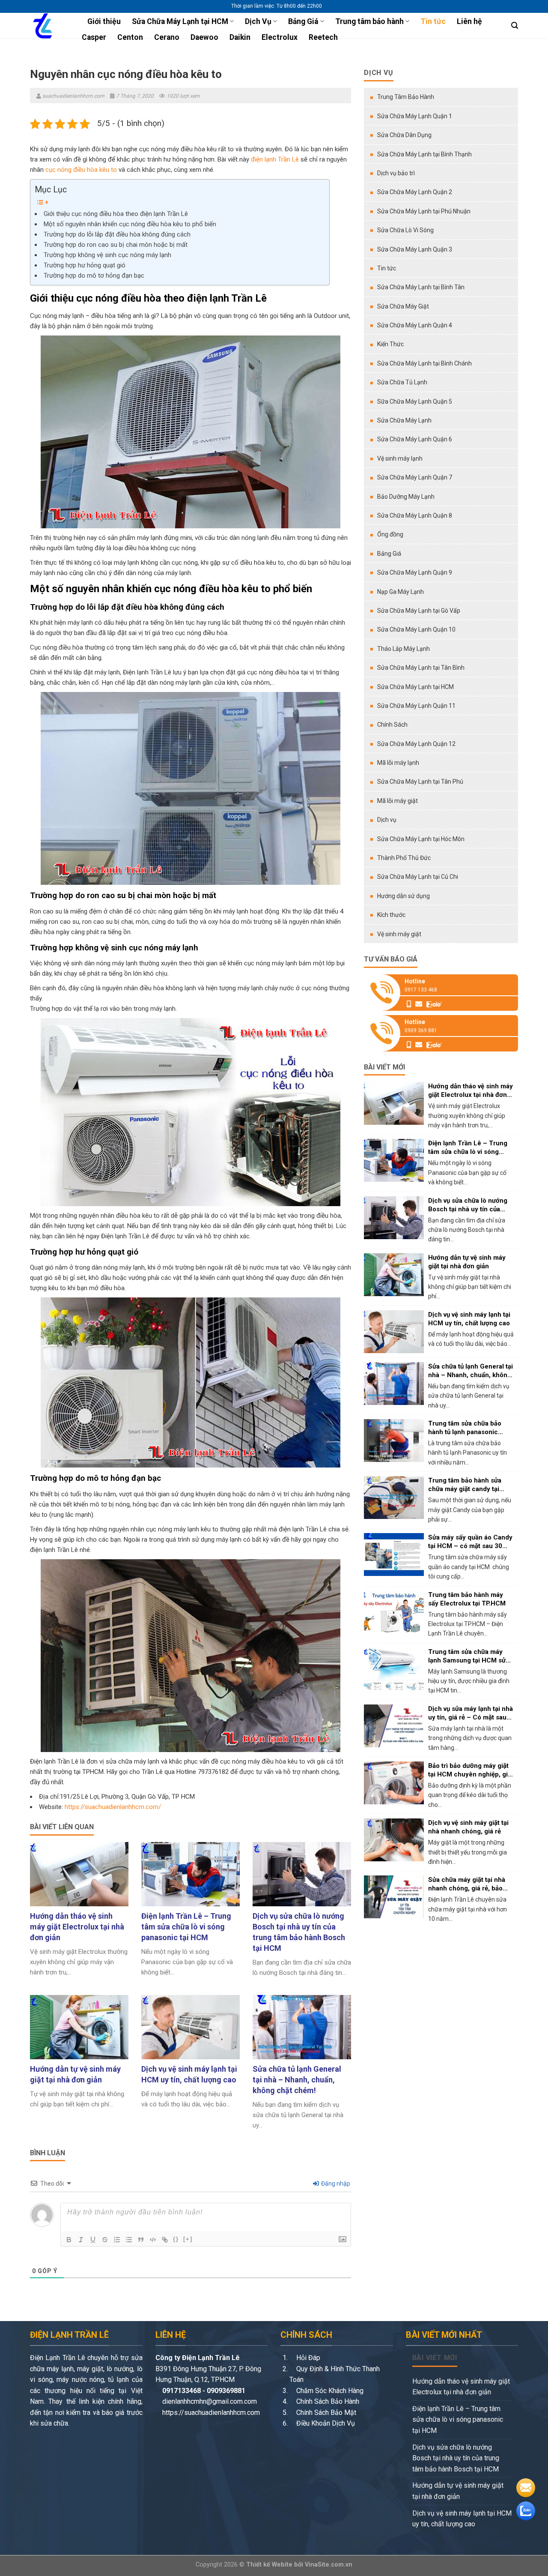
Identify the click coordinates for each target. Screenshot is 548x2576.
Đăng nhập (335, 2184)
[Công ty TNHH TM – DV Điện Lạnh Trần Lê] (47, 26)
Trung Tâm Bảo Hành (406, 97)
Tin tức (433, 21)
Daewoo (204, 37)
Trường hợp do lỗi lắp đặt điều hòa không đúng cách (117, 234)
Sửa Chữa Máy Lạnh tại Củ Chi (418, 877)
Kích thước (391, 915)
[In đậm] (69, 2240)
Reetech (323, 37)
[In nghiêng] (81, 2240)
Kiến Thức (390, 344)
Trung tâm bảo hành (369, 21)
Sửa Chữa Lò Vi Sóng (405, 230)
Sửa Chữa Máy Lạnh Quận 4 (415, 325)
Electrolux (280, 37)
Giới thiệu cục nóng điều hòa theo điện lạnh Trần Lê (116, 214)
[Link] (165, 2240)
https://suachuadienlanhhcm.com (211, 2413)
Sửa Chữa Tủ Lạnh (402, 382)
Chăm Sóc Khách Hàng (329, 2391)
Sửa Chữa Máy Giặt (403, 306)
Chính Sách (392, 725)
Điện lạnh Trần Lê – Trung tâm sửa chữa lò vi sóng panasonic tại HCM (458, 2420)
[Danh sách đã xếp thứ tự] (117, 2240)
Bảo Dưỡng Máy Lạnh (406, 497)
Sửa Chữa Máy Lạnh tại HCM (180, 21)
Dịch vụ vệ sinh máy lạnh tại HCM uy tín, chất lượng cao (462, 2519)
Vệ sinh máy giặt (399, 934)
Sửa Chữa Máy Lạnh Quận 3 (415, 249)
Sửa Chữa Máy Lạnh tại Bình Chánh (424, 363)
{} (176, 2239)
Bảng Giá (303, 21)
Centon (130, 37)
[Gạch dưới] (93, 2240)
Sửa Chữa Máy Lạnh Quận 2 (415, 192)
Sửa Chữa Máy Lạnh (404, 420)
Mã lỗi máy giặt (398, 801)
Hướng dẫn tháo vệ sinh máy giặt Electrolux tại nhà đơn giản (461, 2387)
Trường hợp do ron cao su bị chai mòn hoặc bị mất (116, 245)
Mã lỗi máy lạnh (398, 763)
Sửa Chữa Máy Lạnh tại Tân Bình (421, 668)
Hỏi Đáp (307, 2358)
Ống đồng (390, 534)
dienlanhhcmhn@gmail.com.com (209, 2401)
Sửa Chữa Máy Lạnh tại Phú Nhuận (424, 211)
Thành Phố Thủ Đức (404, 858)
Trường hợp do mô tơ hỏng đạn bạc (94, 276)
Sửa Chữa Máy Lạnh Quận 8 (415, 515)
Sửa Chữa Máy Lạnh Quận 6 (415, 439)
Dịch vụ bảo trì (396, 173)
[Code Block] (153, 2240)
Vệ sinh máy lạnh (400, 458)
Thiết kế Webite (269, 2565)
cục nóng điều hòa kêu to (81, 170)
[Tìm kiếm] (515, 25)
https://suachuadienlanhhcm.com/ (113, 1807)
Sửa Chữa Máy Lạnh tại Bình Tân (421, 287)
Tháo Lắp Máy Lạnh (404, 649)
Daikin (240, 37)
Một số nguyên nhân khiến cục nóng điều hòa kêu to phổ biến (130, 224)
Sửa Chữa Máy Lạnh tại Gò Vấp (419, 611)
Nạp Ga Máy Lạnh (401, 592)
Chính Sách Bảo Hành (327, 2401)
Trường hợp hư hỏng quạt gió (85, 265)
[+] (188, 2239)
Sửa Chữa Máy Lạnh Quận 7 (415, 477)
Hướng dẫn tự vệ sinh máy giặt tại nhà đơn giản (458, 2491)
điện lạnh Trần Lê (275, 159)
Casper (94, 37)
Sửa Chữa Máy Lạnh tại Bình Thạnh (424, 154)
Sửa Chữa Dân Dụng (404, 135)
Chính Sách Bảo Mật (325, 2413)
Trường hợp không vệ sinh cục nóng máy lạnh (107, 255)
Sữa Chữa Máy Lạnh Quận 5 (415, 401)
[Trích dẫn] (141, 2240)
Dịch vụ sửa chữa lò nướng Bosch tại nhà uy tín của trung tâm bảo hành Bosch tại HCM (456, 2458)
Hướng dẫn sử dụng (404, 896)
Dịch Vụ (258, 21)
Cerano (167, 37)
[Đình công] (105, 2240)
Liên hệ (469, 21)
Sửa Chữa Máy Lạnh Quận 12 (416, 744)
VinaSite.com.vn (329, 2565)
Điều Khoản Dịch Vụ (325, 2423)
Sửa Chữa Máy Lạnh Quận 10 (416, 629)
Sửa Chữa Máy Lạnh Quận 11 (416, 706)
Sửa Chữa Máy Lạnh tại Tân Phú (420, 782)
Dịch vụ (387, 820)
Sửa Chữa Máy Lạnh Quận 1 (415, 116)
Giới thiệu (104, 21)
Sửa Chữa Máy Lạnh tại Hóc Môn (421, 839)
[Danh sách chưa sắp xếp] (129, 2240)
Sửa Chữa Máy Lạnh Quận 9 (415, 572)
